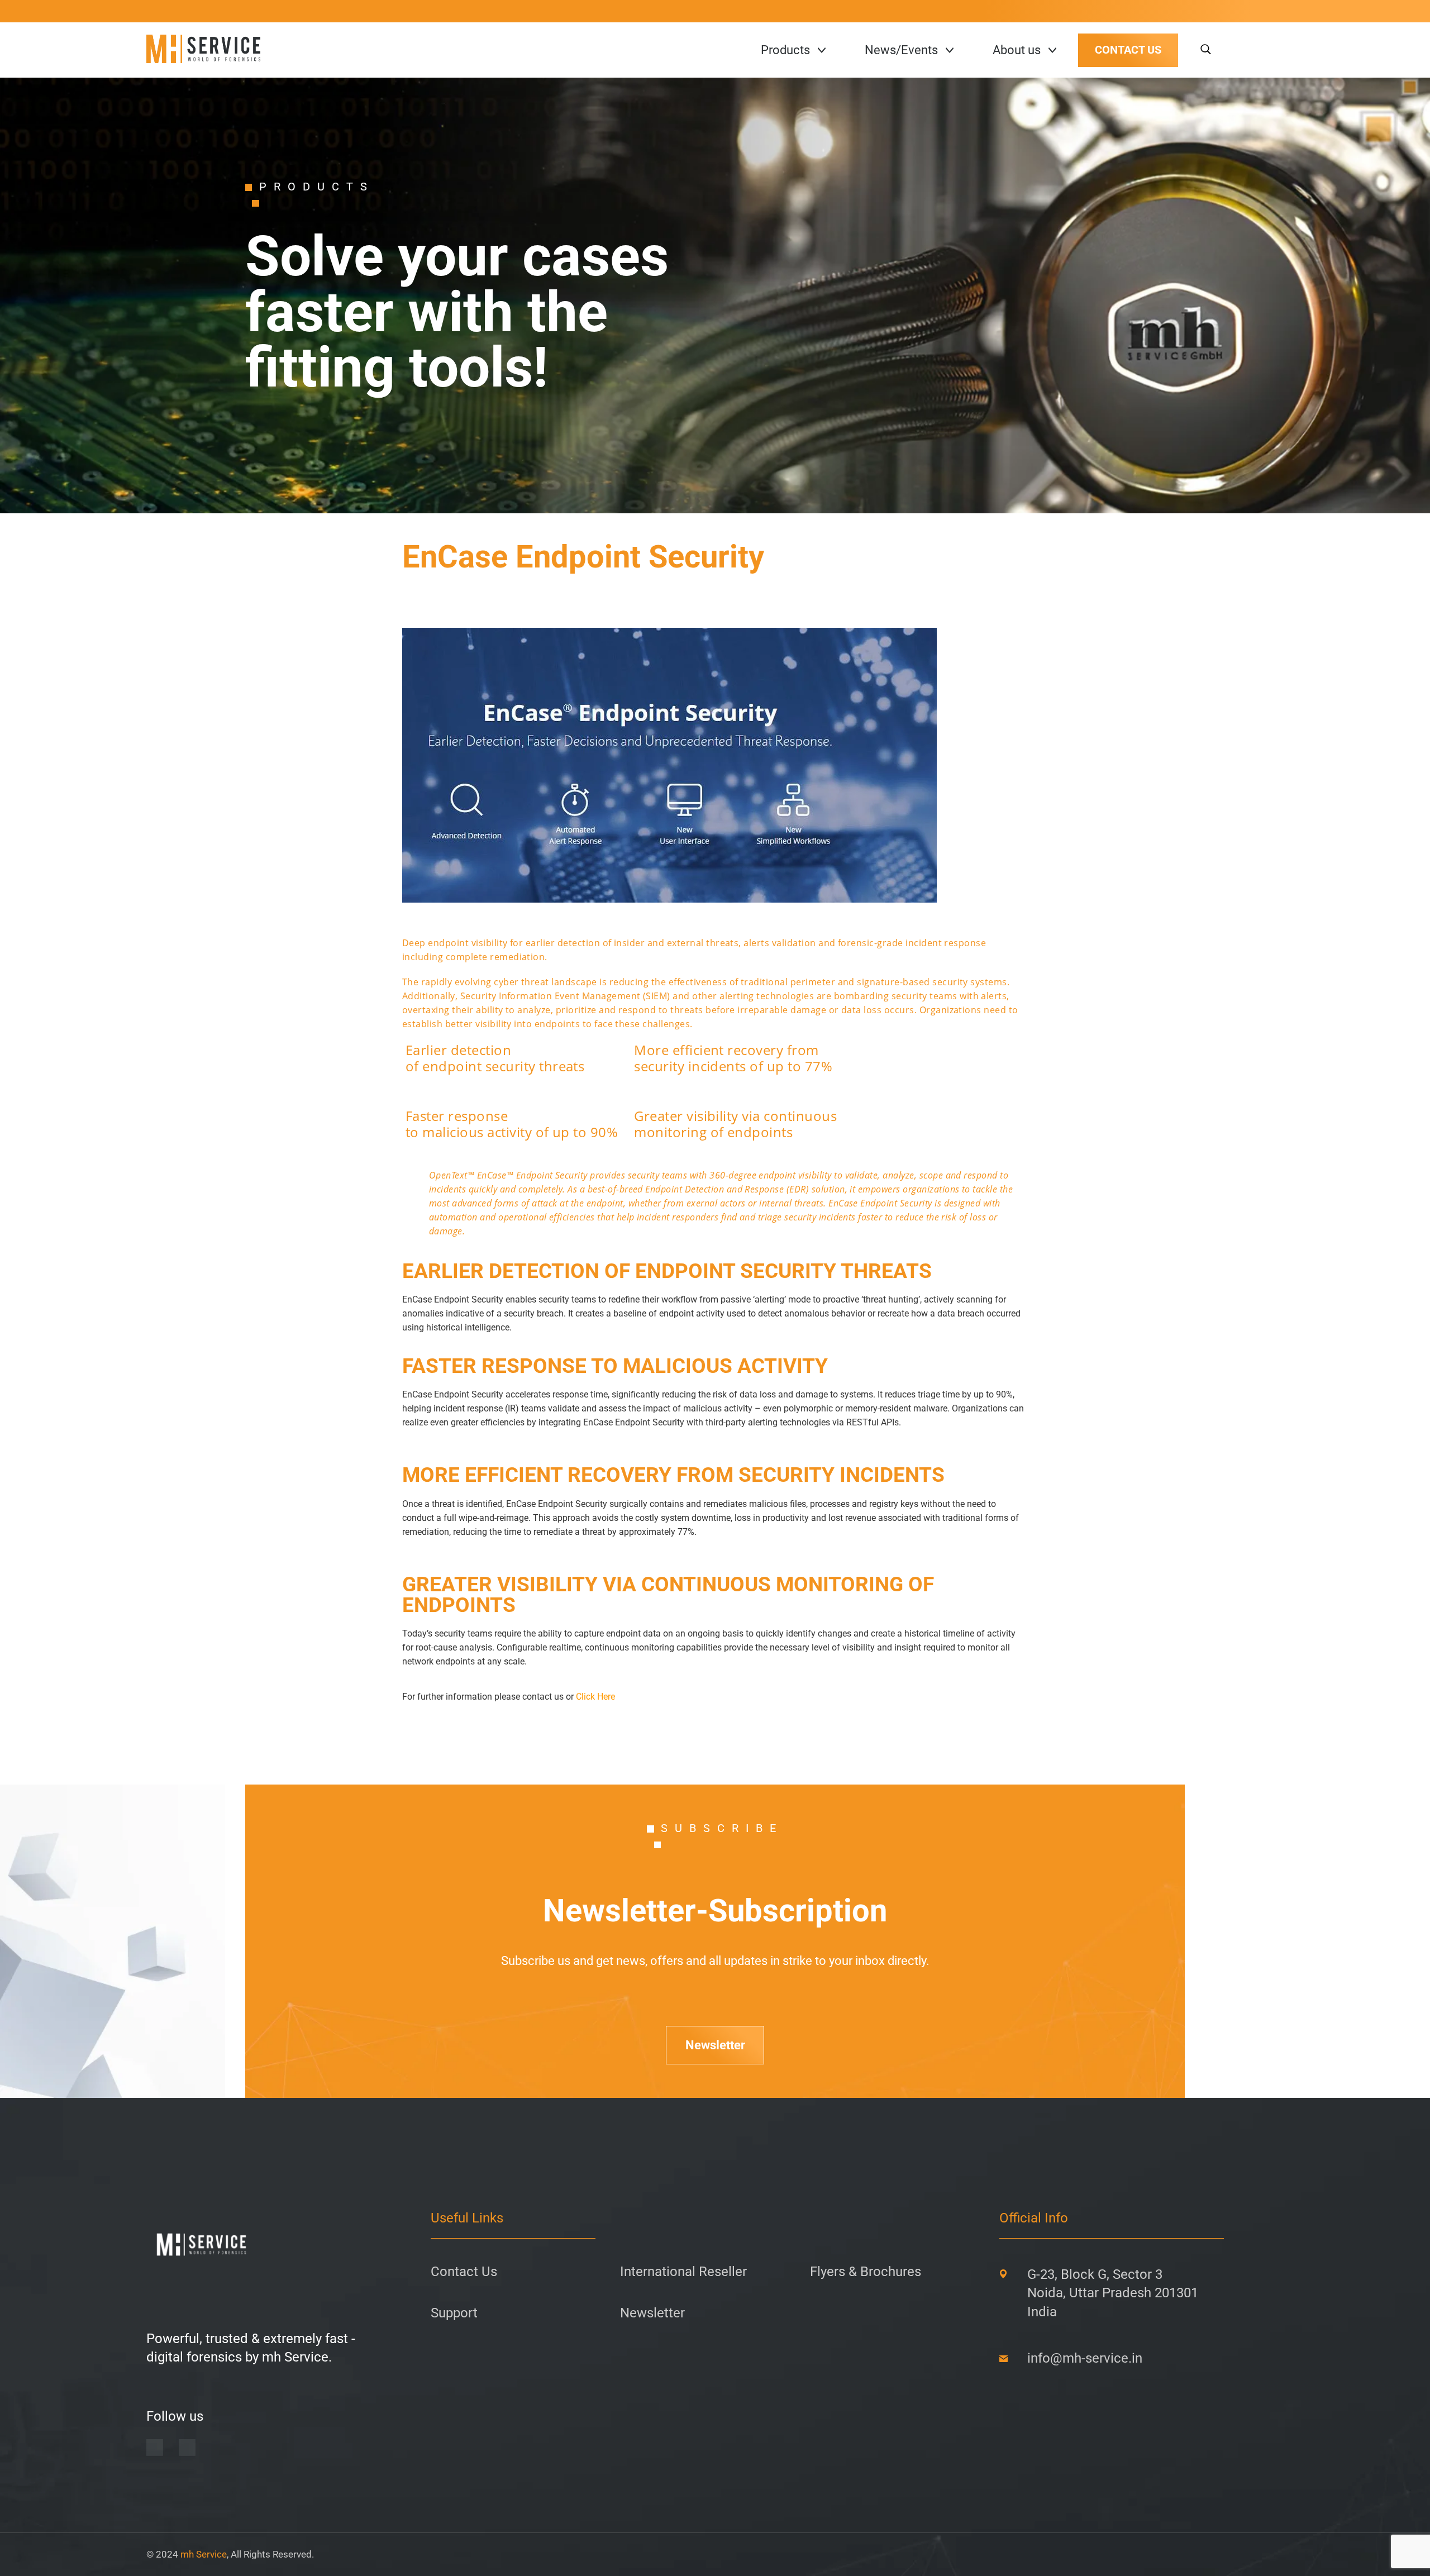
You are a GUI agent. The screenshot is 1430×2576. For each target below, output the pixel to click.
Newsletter (715, 2045)
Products (785, 50)
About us (1017, 50)
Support (454, 2313)
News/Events (901, 50)
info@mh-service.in (1085, 2358)
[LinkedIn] (155, 2448)
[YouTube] (187, 2448)
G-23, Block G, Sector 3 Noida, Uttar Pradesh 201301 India (1113, 2293)
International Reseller (683, 2272)
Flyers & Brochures (866, 2272)
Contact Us (464, 2272)
